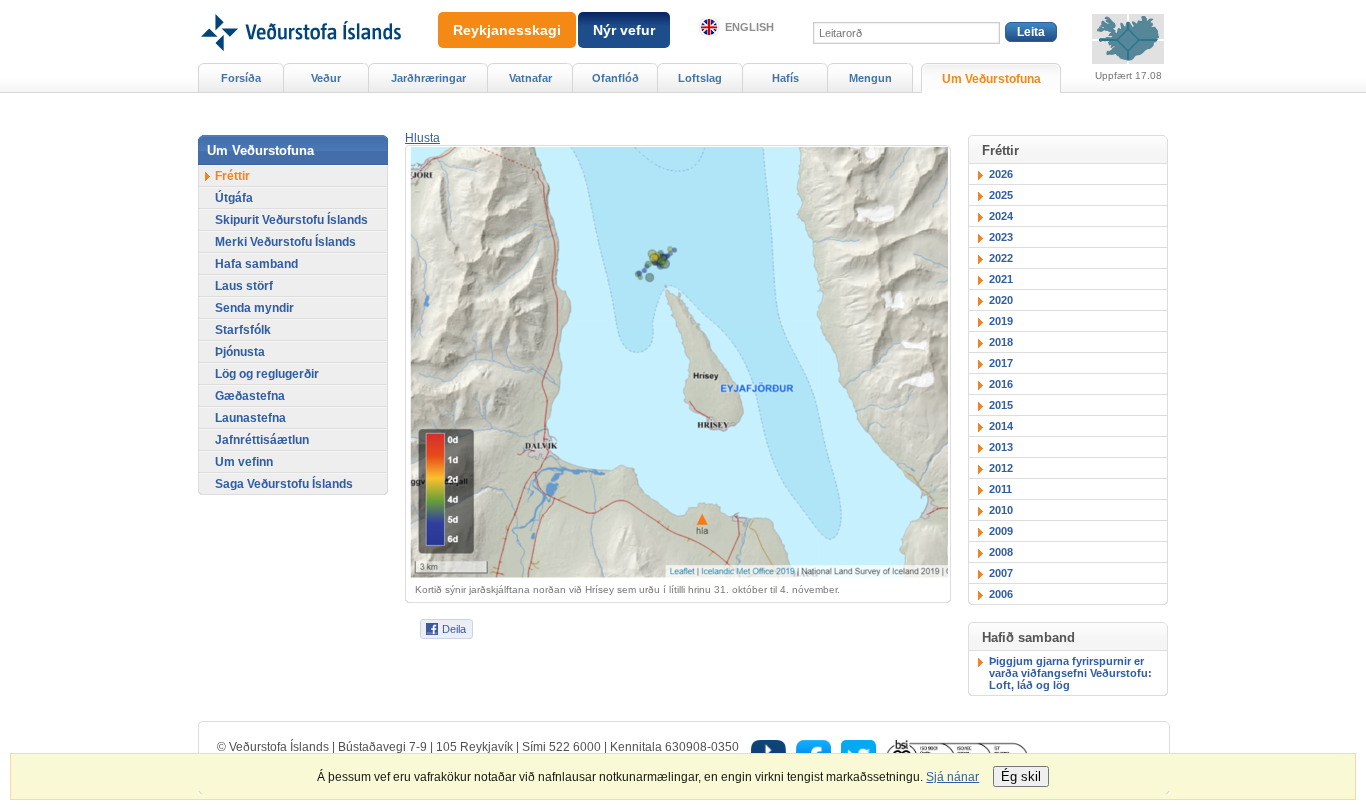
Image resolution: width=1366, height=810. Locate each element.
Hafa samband (256, 264)
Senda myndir (254, 308)
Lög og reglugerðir (267, 374)
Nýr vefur (624, 30)
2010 (1001, 510)
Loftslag (700, 78)
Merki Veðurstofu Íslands (285, 242)
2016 (1001, 384)
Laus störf (244, 286)
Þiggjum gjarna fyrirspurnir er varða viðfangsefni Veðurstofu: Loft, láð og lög (1070, 673)
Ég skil (1021, 776)
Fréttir (232, 176)
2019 (1001, 321)
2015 (1001, 405)
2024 (1001, 216)
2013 (1001, 447)
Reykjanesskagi (507, 30)
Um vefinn (244, 462)
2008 (1001, 552)
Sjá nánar (952, 777)
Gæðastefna (250, 396)
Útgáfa (234, 198)
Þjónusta (240, 352)
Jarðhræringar (428, 78)
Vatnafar (530, 78)
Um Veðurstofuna (991, 79)
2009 (1001, 531)
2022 (1001, 258)
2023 (1001, 237)
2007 (1001, 573)
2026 (1001, 174)
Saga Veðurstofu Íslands (284, 484)
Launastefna (250, 418)
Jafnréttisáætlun (262, 440)
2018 (1001, 342)
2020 (1001, 300)
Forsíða (241, 78)
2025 (1001, 195)
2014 (1001, 426)
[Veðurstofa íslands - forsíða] (299, 7)
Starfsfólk (243, 330)
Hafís (785, 78)
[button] (422, 138)
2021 (1001, 279)
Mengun (870, 78)
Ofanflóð (615, 78)
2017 (1001, 363)
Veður (326, 78)
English (749, 27)
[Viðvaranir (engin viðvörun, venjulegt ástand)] (1128, 39)
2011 (1000, 489)
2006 (1001, 594)
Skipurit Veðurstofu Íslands (291, 220)
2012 (1001, 468)
